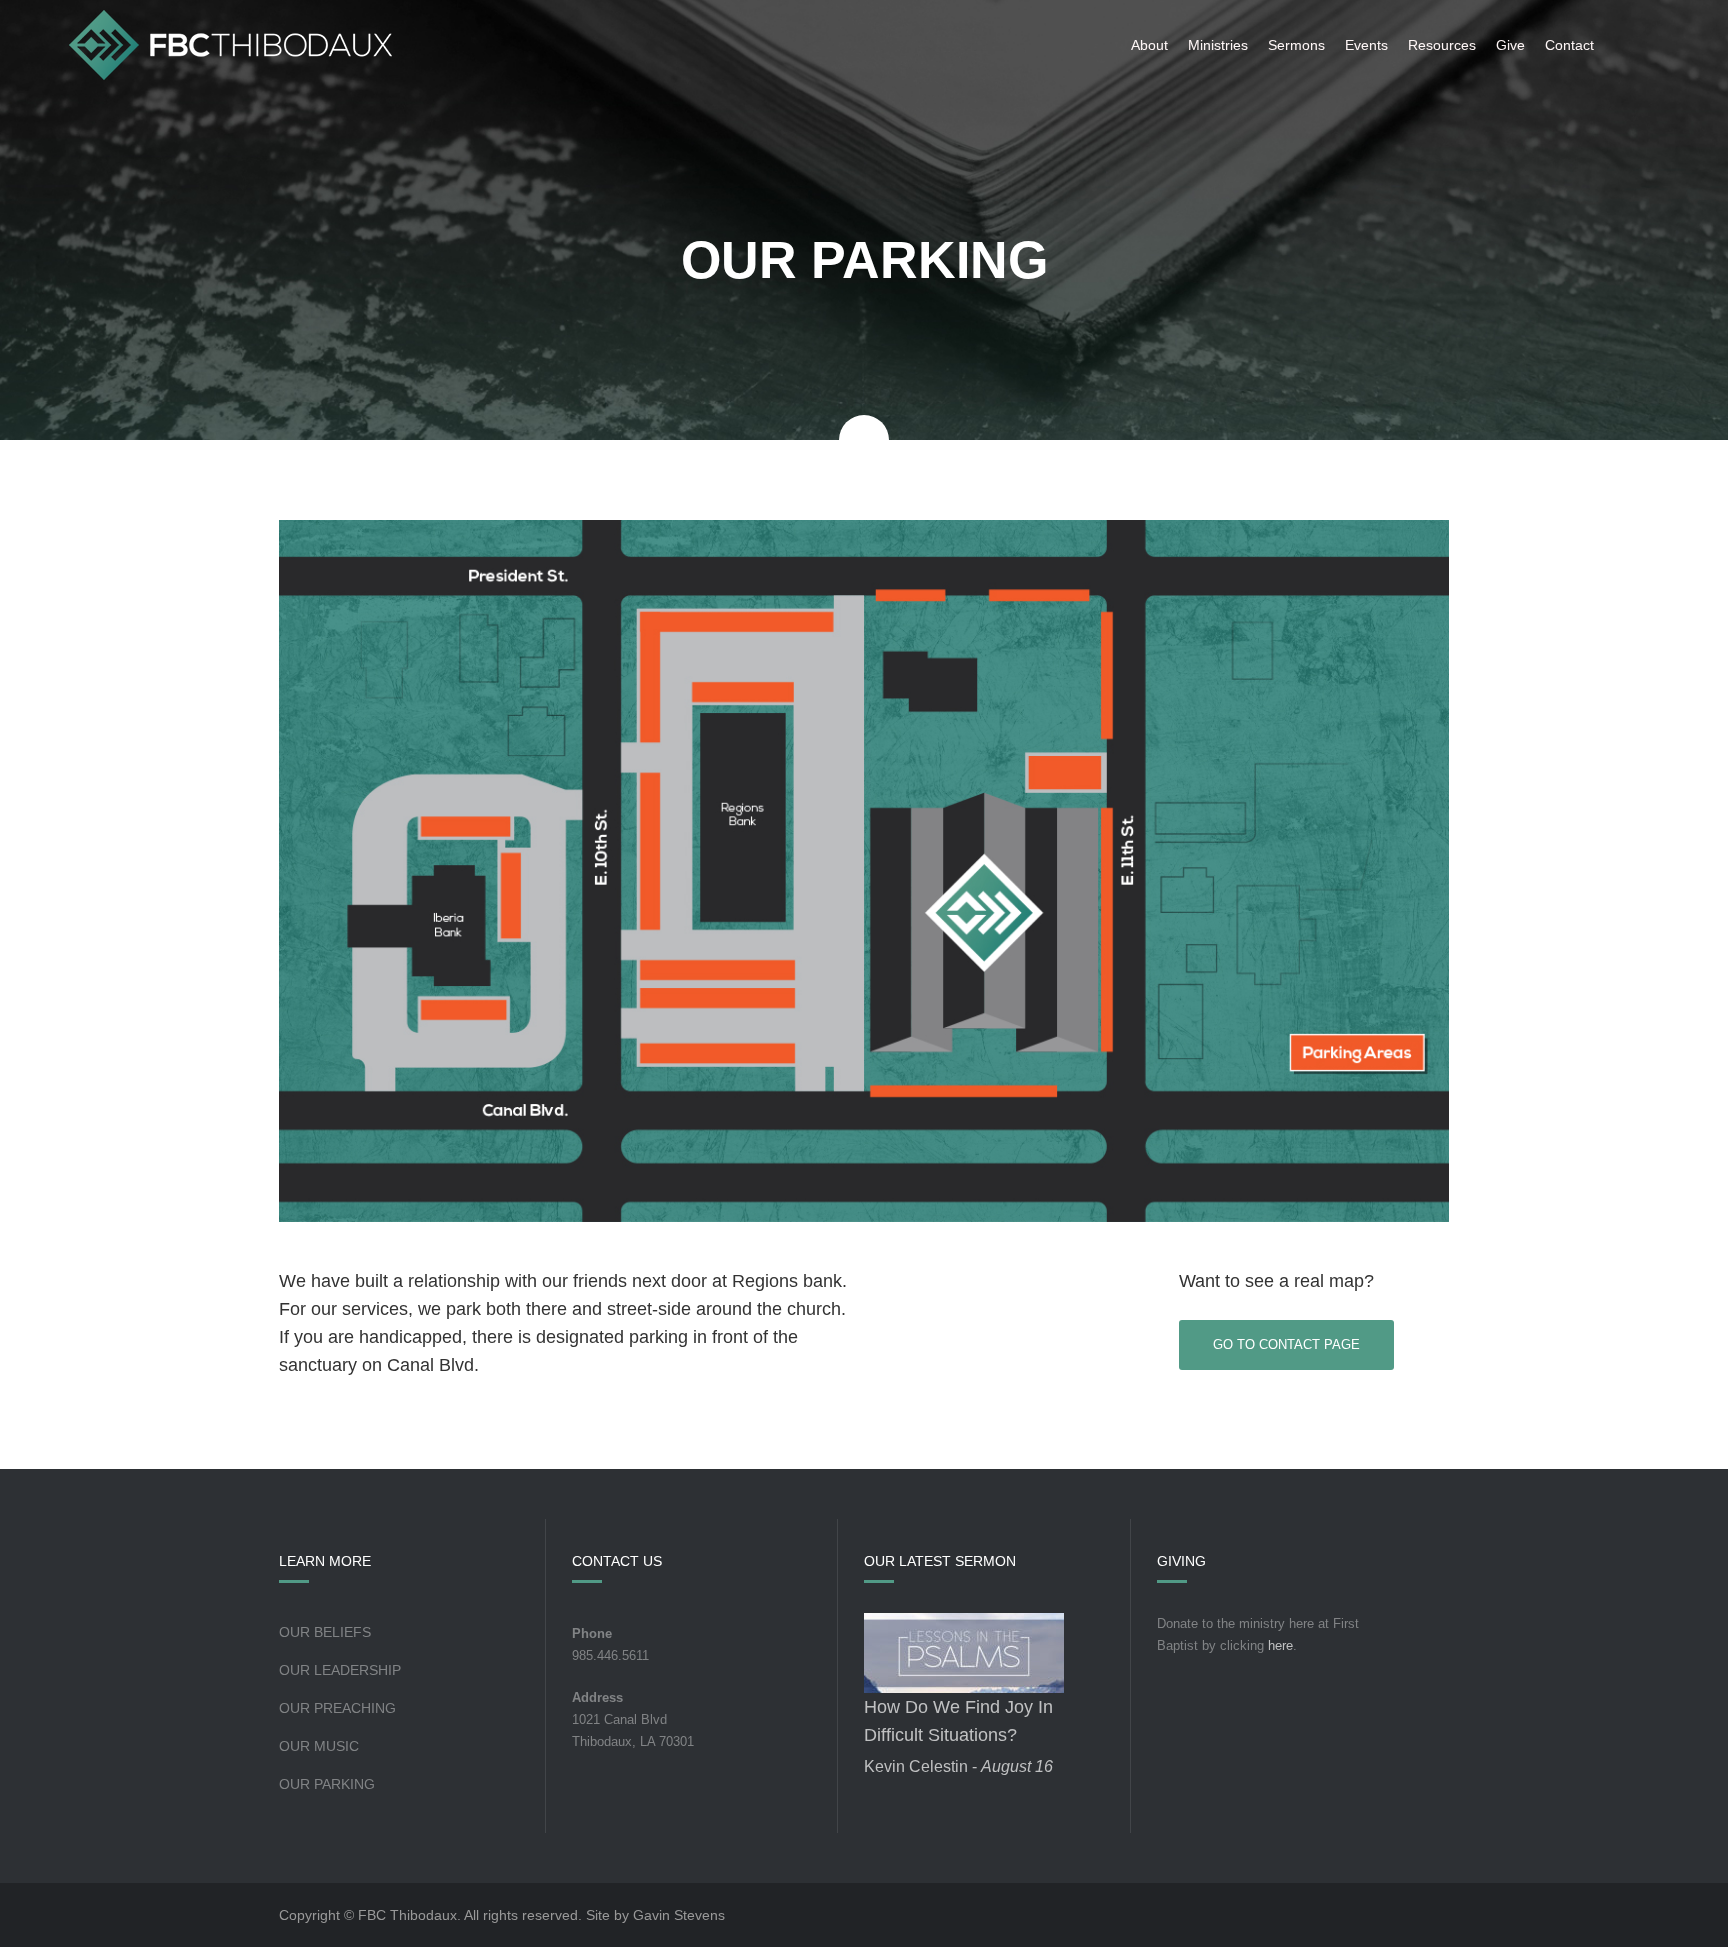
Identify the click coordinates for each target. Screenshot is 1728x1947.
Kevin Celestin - (958, 1766)
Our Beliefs (325, 1632)
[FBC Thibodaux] (230, 45)
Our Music (319, 1746)
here (1280, 1645)
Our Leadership (340, 1670)
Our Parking (327, 1784)
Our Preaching (337, 1708)
